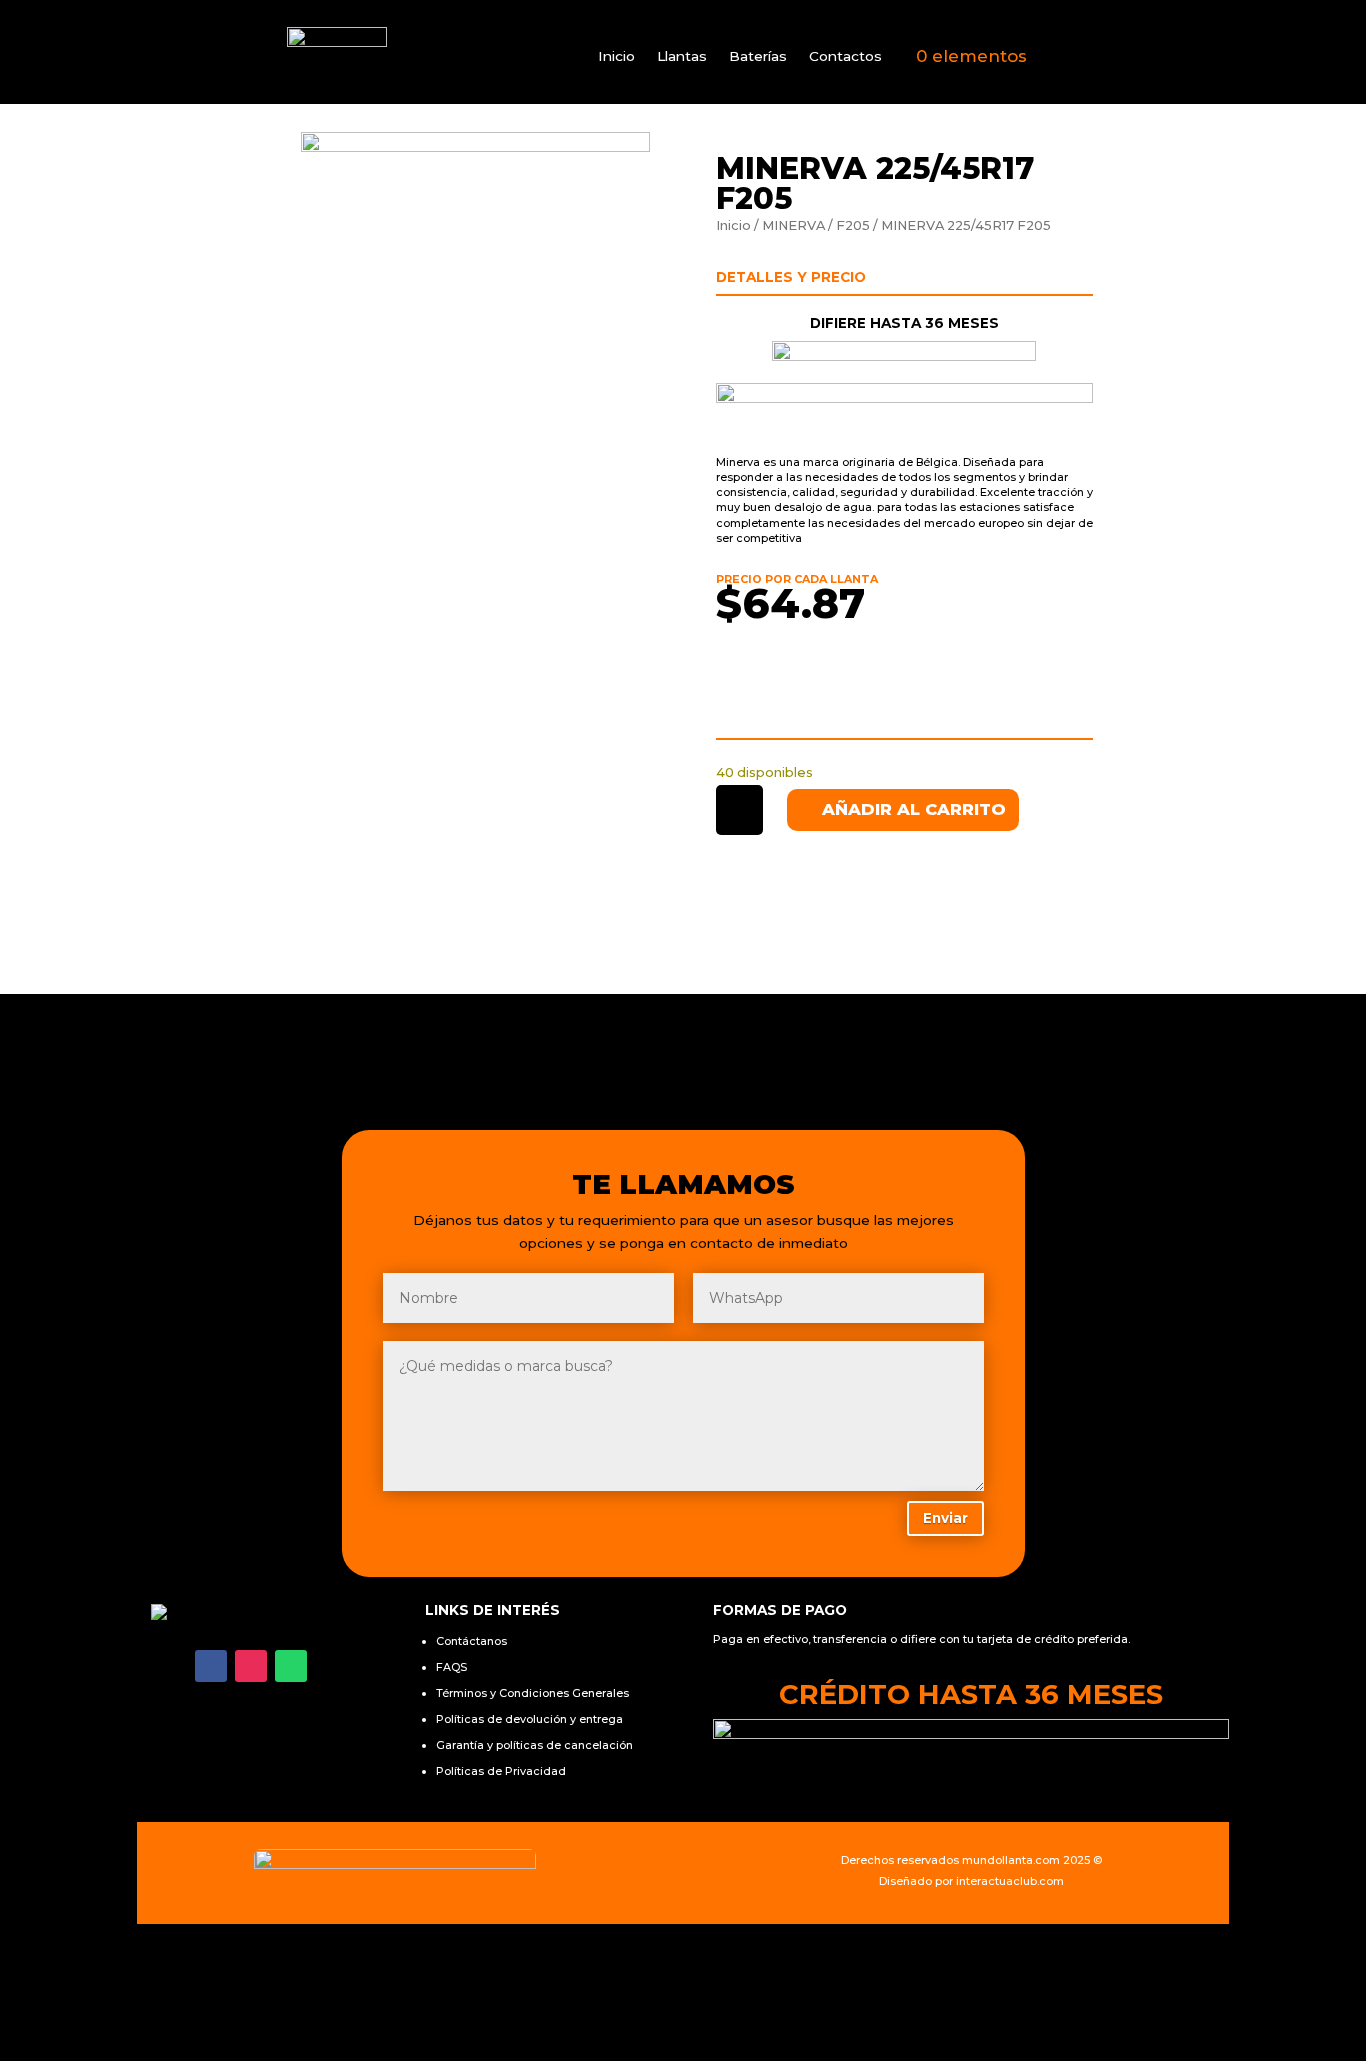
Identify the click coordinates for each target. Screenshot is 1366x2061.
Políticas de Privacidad (501, 1771)
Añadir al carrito (914, 809)
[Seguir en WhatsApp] (291, 1666)
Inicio (616, 56)
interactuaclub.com (1010, 1881)
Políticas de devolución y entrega (529, 1719)
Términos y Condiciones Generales (532, 1693)
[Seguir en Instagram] (251, 1666)
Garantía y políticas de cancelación (534, 1745)
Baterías (758, 56)
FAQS (451, 1667)
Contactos (845, 56)
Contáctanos (471, 1641)
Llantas (682, 56)
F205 (853, 225)
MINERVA (793, 225)
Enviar (945, 1518)
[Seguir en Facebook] (211, 1666)
